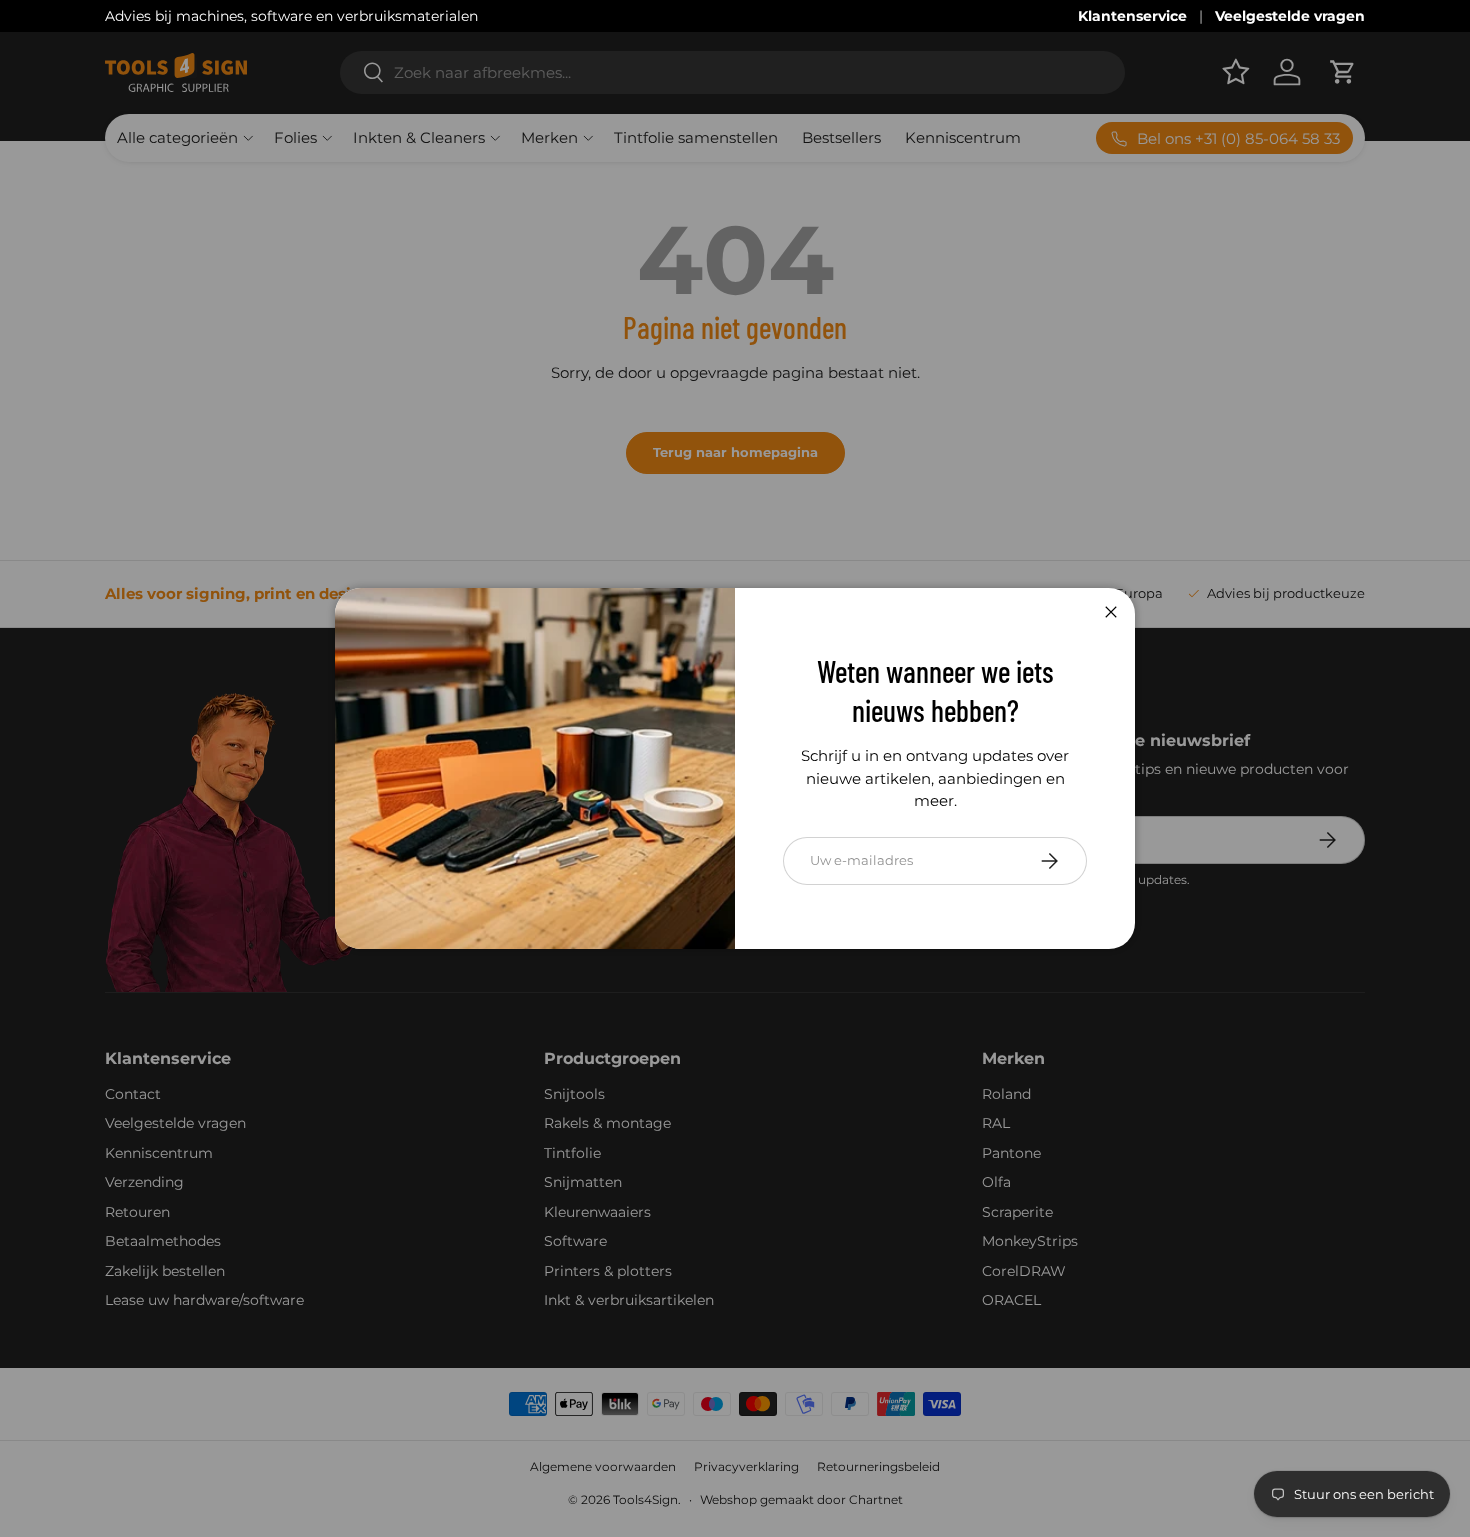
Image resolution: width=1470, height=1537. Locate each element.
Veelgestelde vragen (1290, 16)
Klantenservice (1132, 16)
